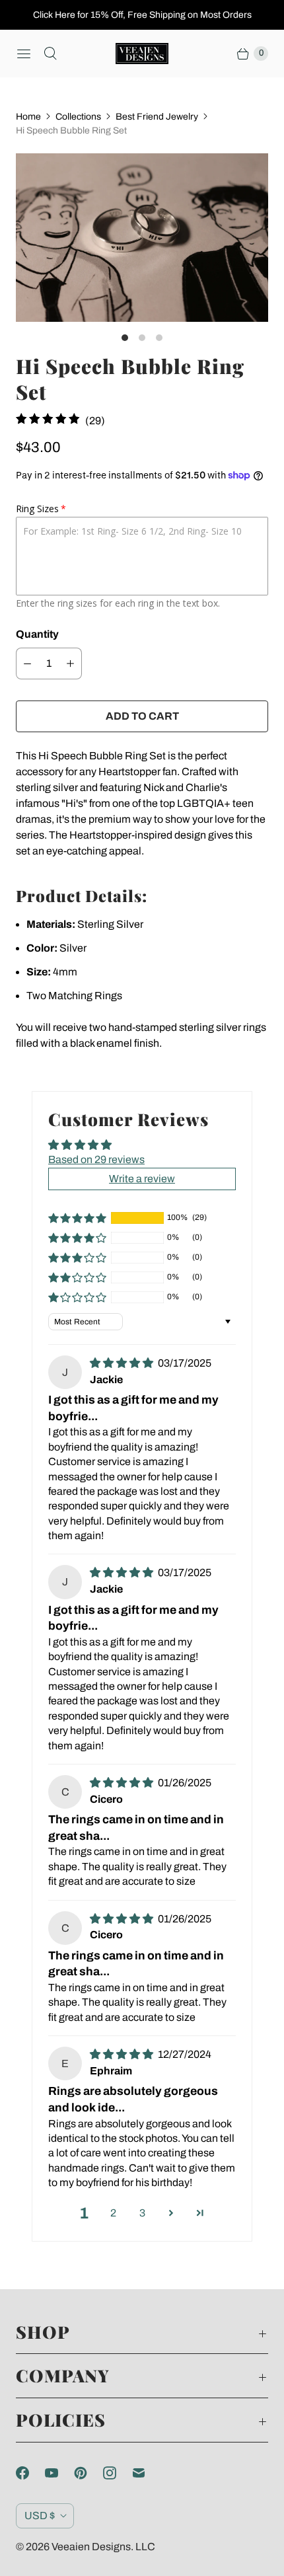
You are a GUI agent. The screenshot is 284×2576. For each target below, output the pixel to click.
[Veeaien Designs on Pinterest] (89, 2473)
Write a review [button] (142, 1179)
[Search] (50, 54)
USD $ (40, 2516)
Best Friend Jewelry (157, 117)
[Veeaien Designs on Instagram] (118, 2473)
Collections (78, 117)
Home (28, 117)
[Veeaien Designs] (142, 54)
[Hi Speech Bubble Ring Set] (142, 238)
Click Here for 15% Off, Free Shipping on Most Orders (142, 15)
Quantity (37, 634)
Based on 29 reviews (96, 1159)
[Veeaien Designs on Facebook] (30, 2473)
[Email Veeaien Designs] (147, 2473)
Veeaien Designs (91, 2547)
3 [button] (142, 2213)
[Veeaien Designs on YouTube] (59, 2473)
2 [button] (113, 2213)
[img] (123, 1363)
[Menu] (24, 54)
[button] (77, 1218)
